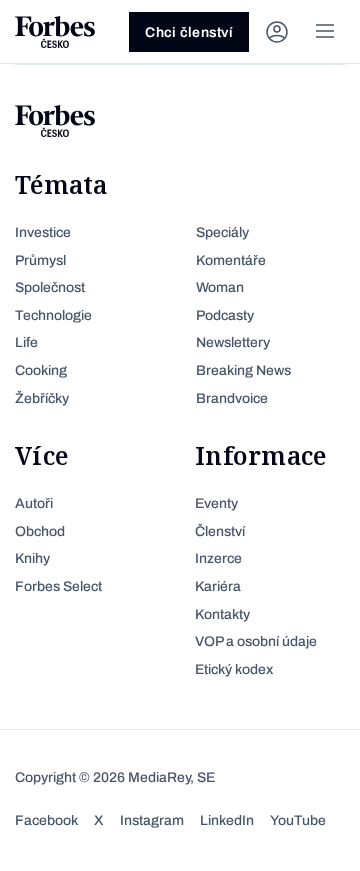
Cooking (41, 370)
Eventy (216, 503)
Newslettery (233, 342)
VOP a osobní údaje (256, 641)
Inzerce (218, 558)
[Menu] (325, 32)
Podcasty (225, 315)
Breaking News (243, 370)
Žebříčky (42, 398)
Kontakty (222, 614)
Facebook (46, 820)
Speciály (222, 232)
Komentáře (231, 260)
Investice (43, 232)
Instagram (152, 820)
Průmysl (40, 260)
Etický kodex (234, 669)
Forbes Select (58, 586)
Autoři (34, 503)
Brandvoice (232, 398)
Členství (220, 531)
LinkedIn (227, 820)
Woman (220, 287)
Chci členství (189, 32)
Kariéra (218, 586)
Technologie (53, 315)
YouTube (298, 820)
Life (26, 342)
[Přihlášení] (277, 32)
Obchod (40, 531)
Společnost (50, 287)
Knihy (32, 558)
